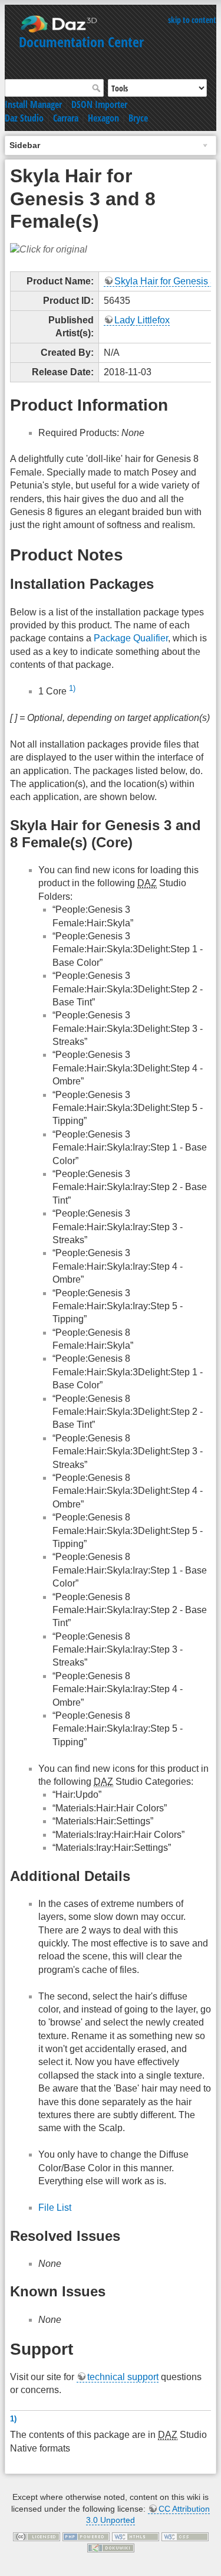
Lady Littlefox (142, 320)
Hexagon (103, 118)
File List (55, 2208)
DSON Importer (99, 104)
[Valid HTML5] (136, 2536)
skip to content (192, 20)
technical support (123, 2377)
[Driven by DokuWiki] (111, 2547)
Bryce (138, 118)
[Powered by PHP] (86, 2536)
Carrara (66, 118)
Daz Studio (24, 118)
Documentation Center (81, 42)
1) (72, 688)
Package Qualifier (131, 638)
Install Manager (33, 104)
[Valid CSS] (185, 2536)
